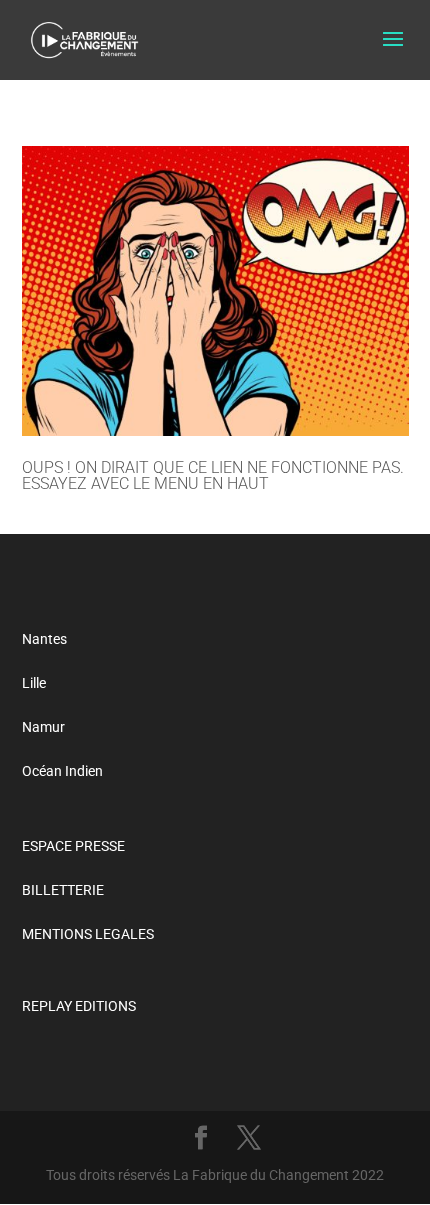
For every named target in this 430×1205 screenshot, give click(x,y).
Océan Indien (62, 771)
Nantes (44, 639)
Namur (43, 727)
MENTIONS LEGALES (88, 934)
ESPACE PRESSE (73, 846)
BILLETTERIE (63, 890)
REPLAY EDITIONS (79, 1006)
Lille (34, 683)
